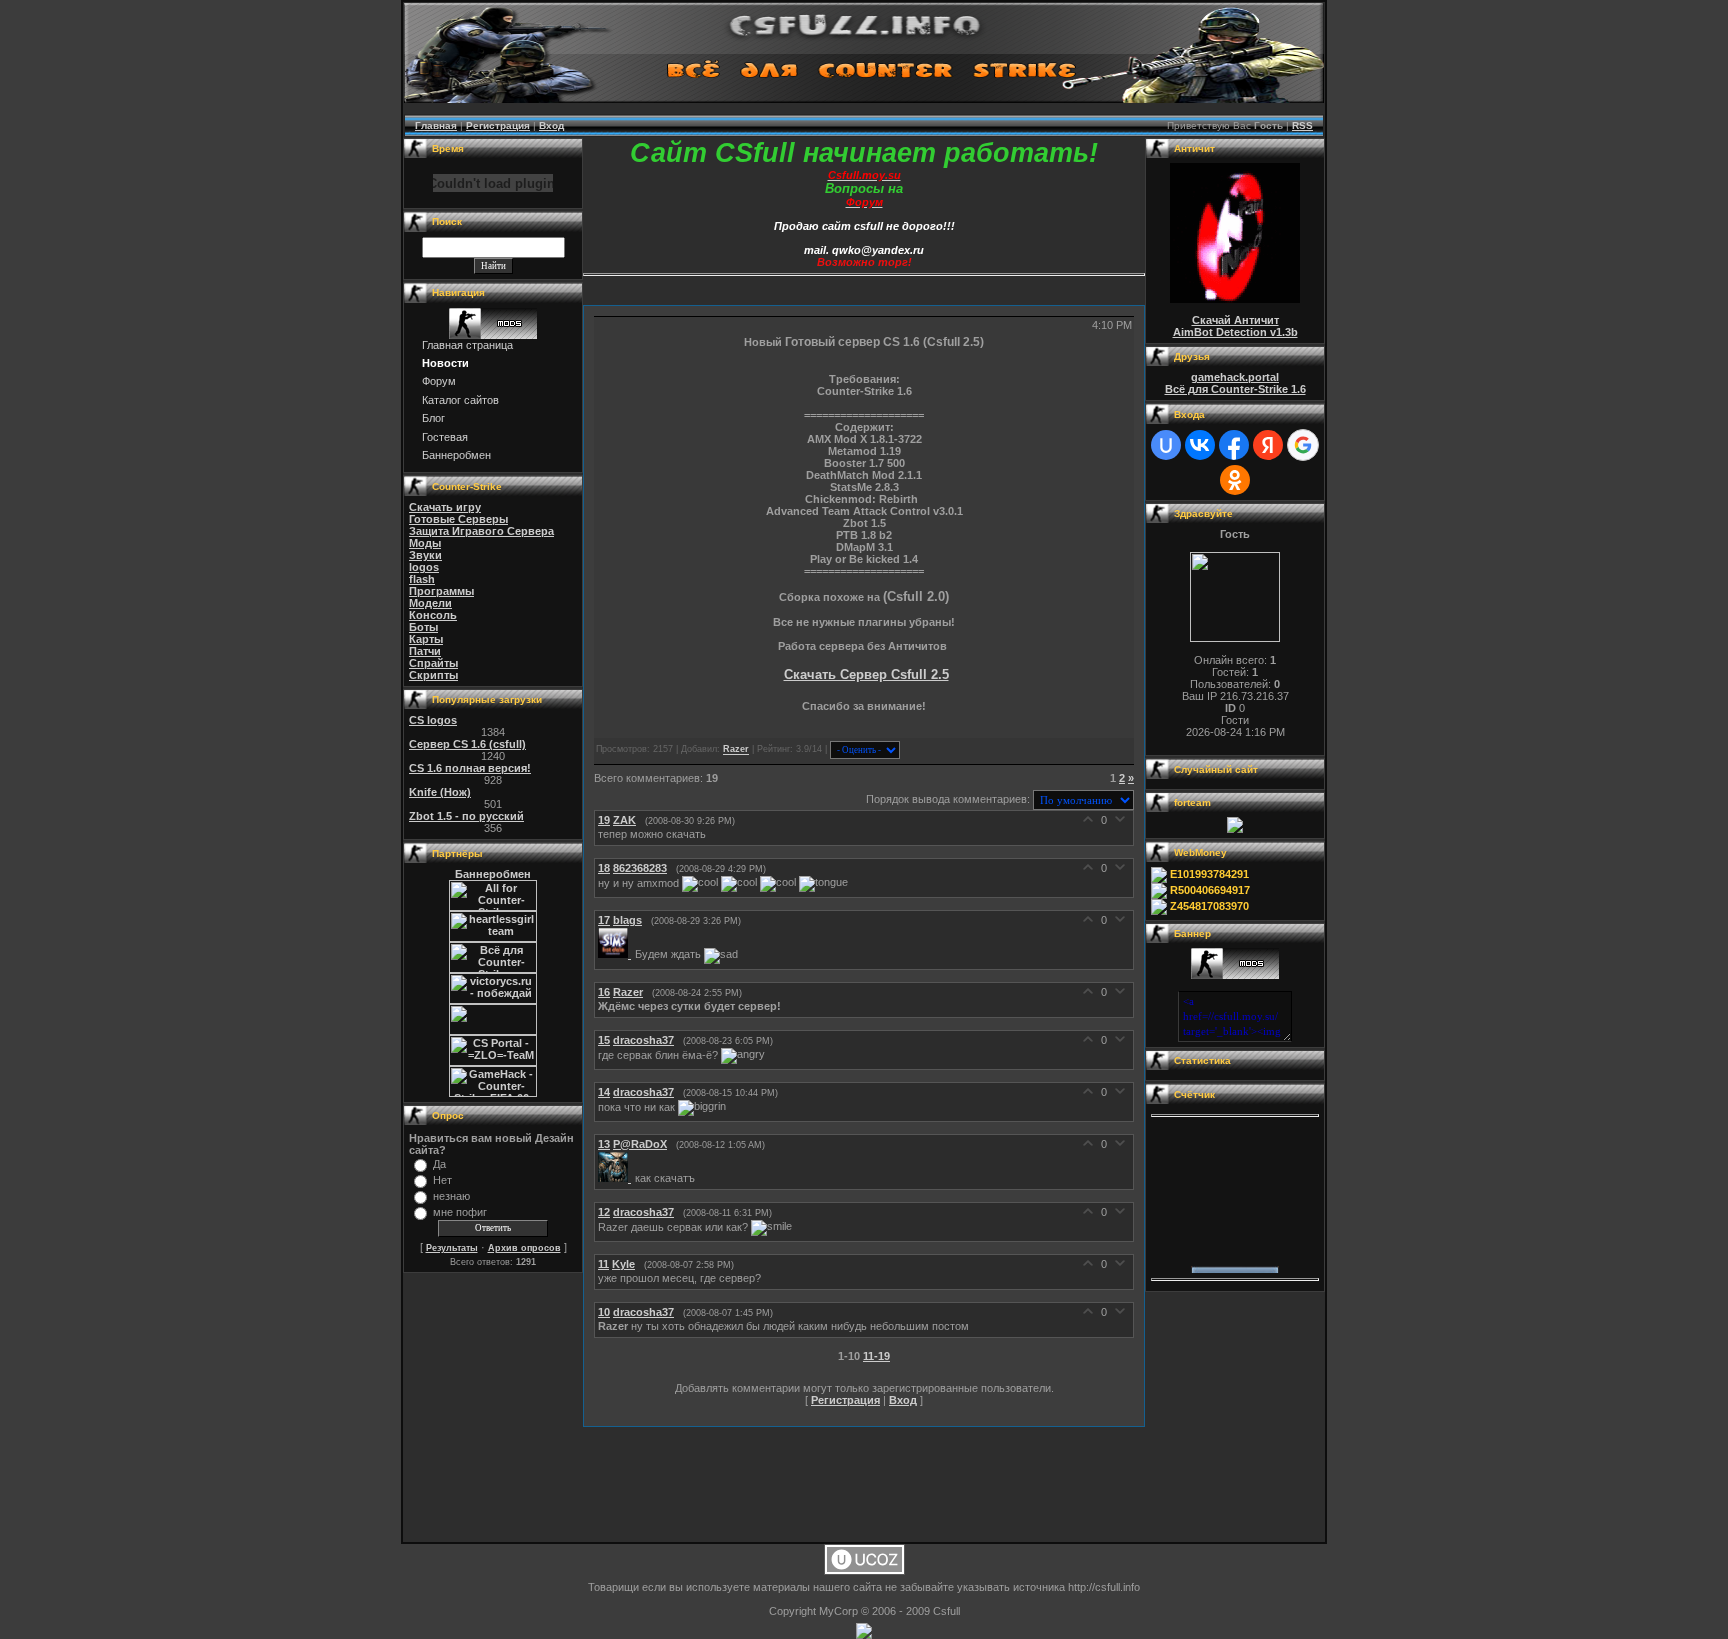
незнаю (451, 1196)
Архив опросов (524, 1248)
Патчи (425, 651)
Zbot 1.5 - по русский (466, 816)
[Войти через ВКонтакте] (1200, 445)
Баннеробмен (456, 455)
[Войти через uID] (1166, 445)
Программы (441, 591)
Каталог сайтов (460, 400)
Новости (445, 363)
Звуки (425, 555)
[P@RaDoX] (616, 1178)
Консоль (433, 615)
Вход (551, 125)
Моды (425, 543)
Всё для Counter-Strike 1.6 (1235, 389)
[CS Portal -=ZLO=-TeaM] (493, 1062)
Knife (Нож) (440, 792)
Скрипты (433, 675)
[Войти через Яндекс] (1268, 445)
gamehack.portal (1235, 377)
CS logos (433, 720)
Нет (442, 1180)
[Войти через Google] (1303, 445)
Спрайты (433, 663)
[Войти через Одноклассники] (1235, 480)
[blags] (616, 954)
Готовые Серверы (458, 519)
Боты (423, 627)
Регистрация (498, 125)
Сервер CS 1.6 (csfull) (467, 744)
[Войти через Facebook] (1234, 445)
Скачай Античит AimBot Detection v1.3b (1235, 326)
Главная (436, 125)
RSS (1302, 125)
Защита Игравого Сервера (481, 531)
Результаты (452, 1248)
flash (422, 579)
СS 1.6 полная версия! (470, 768)
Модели (430, 603)
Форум (439, 381)
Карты (426, 639)
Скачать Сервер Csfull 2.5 (866, 674)
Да (439, 1164)
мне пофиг (460, 1212)
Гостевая (445, 437)
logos (424, 567)
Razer (736, 750)
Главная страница (467, 345)
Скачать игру (445, 507)
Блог (433, 418)
